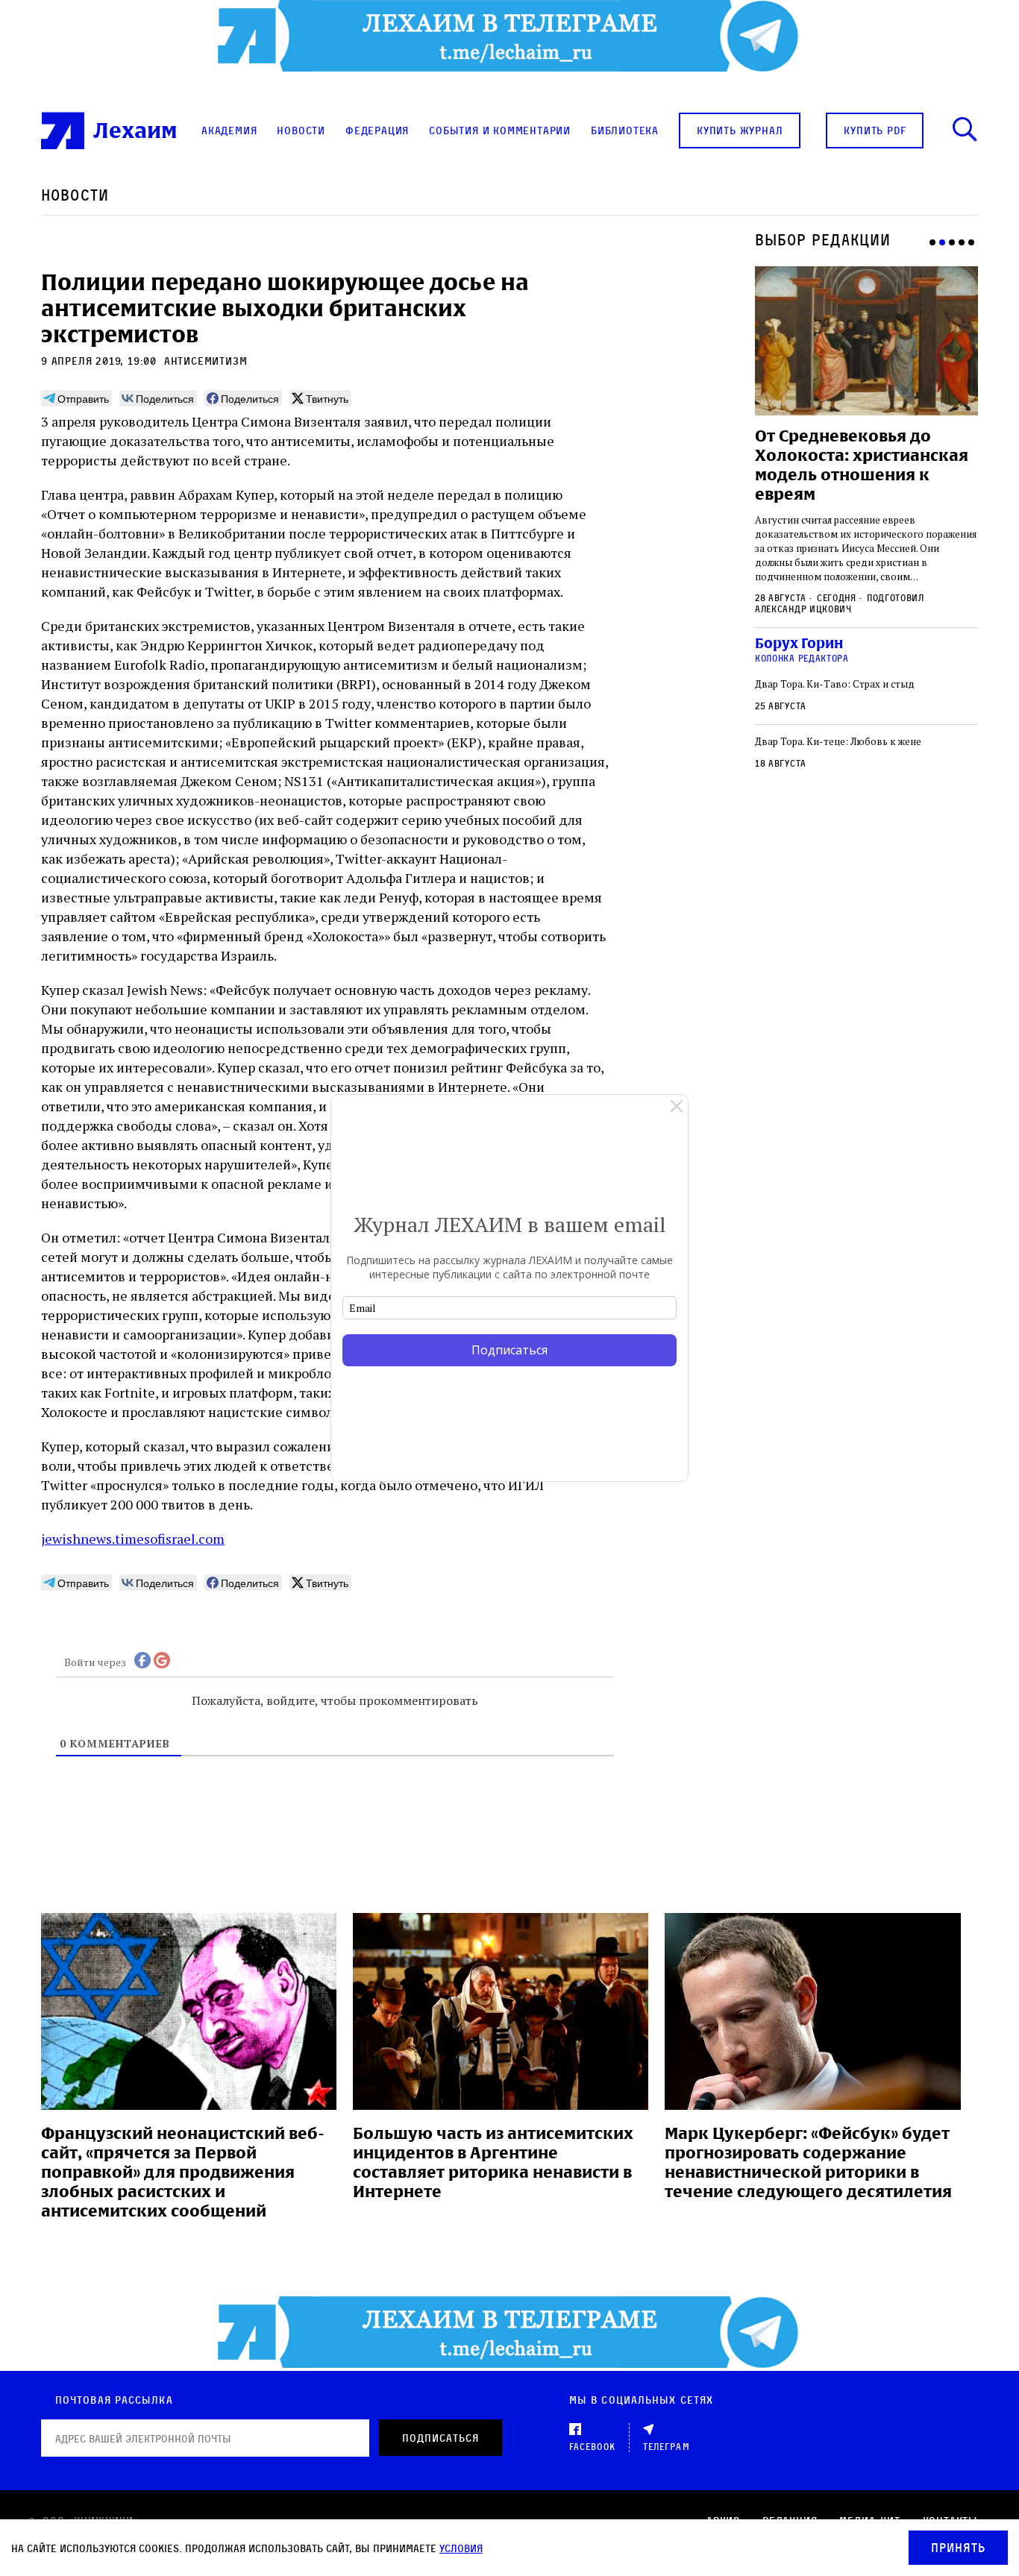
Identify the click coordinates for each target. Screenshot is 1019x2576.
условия (461, 2548)
